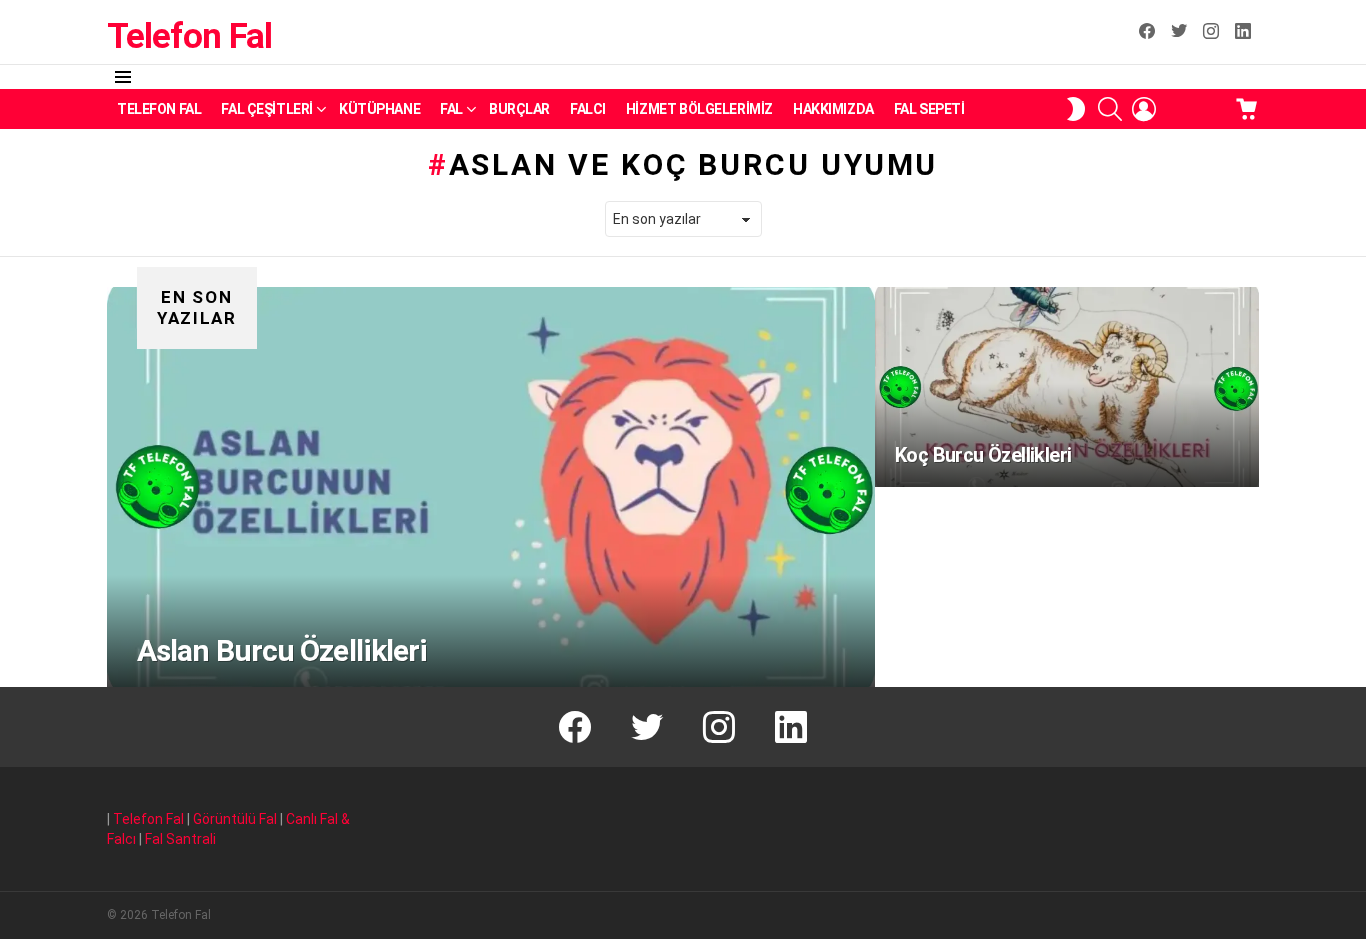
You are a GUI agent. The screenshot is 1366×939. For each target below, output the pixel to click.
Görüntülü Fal (235, 819)
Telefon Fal (189, 36)
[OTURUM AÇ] (1144, 109)
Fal (451, 109)
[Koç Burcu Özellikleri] (1067, 387)
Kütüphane (379, 109)
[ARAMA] (1110, 109)
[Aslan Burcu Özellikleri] (491, 487)
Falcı (588, 109)
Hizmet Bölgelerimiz (699, 109)
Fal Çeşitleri (267, 109)
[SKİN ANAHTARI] (1076, 109)
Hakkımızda (833, 109)
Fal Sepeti (929, 109)
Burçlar (519, 109)
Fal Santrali (180, 839)
